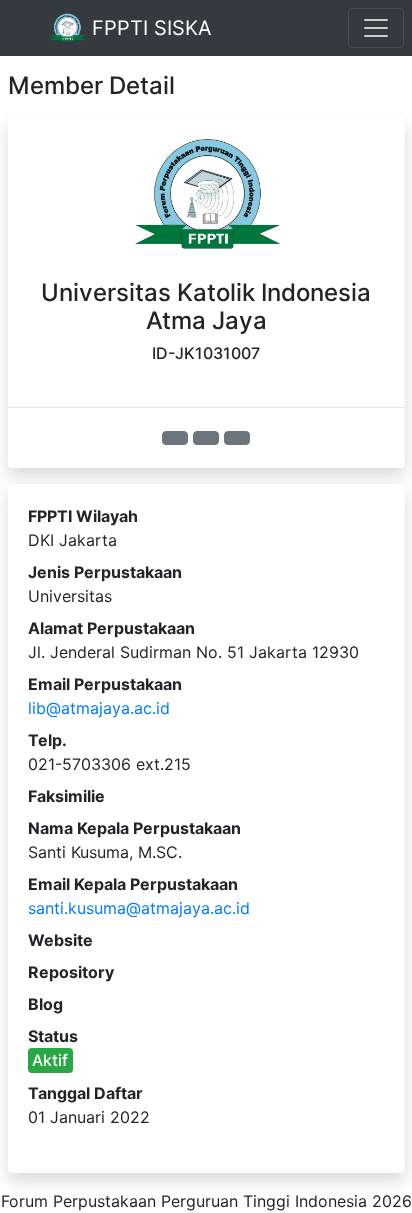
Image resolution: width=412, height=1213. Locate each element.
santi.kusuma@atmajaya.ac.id (139, 908)
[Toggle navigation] (376, 28)
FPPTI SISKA (149, 28)
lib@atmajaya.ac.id (99, 708)
